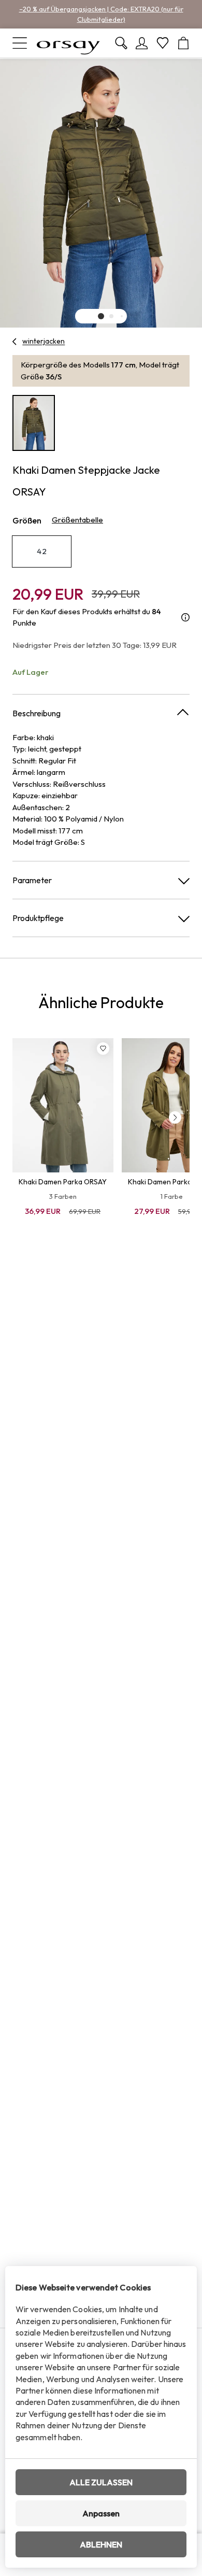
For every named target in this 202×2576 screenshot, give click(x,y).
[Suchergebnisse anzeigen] (121, 43)
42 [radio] (42, 551)
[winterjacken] (15, 342)
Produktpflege (38, 918)
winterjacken (44, 341)
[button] (101, 316)
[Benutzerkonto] (142, 43)
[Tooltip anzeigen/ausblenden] (185, 618)
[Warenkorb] (183, 43)
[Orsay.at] (68, 43)
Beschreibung (37, 713)
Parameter (32, 880)
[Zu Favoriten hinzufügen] (103, 1049)
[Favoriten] (163, 43)
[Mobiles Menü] (20, 43)
